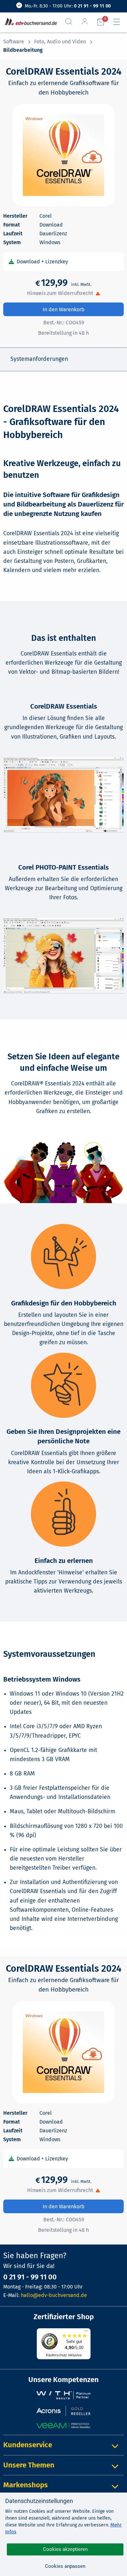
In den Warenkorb (64, 309)
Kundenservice (28, 2445)
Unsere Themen (29, 2465)
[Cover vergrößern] (63, 155)
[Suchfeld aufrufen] (71, 22)
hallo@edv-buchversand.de (54, 2295)
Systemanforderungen (39, 359)
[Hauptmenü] (119, 22)
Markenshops (26, 2485)
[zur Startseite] (29, 22)
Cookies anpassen (65, 2566)
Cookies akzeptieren (65, 2549)
